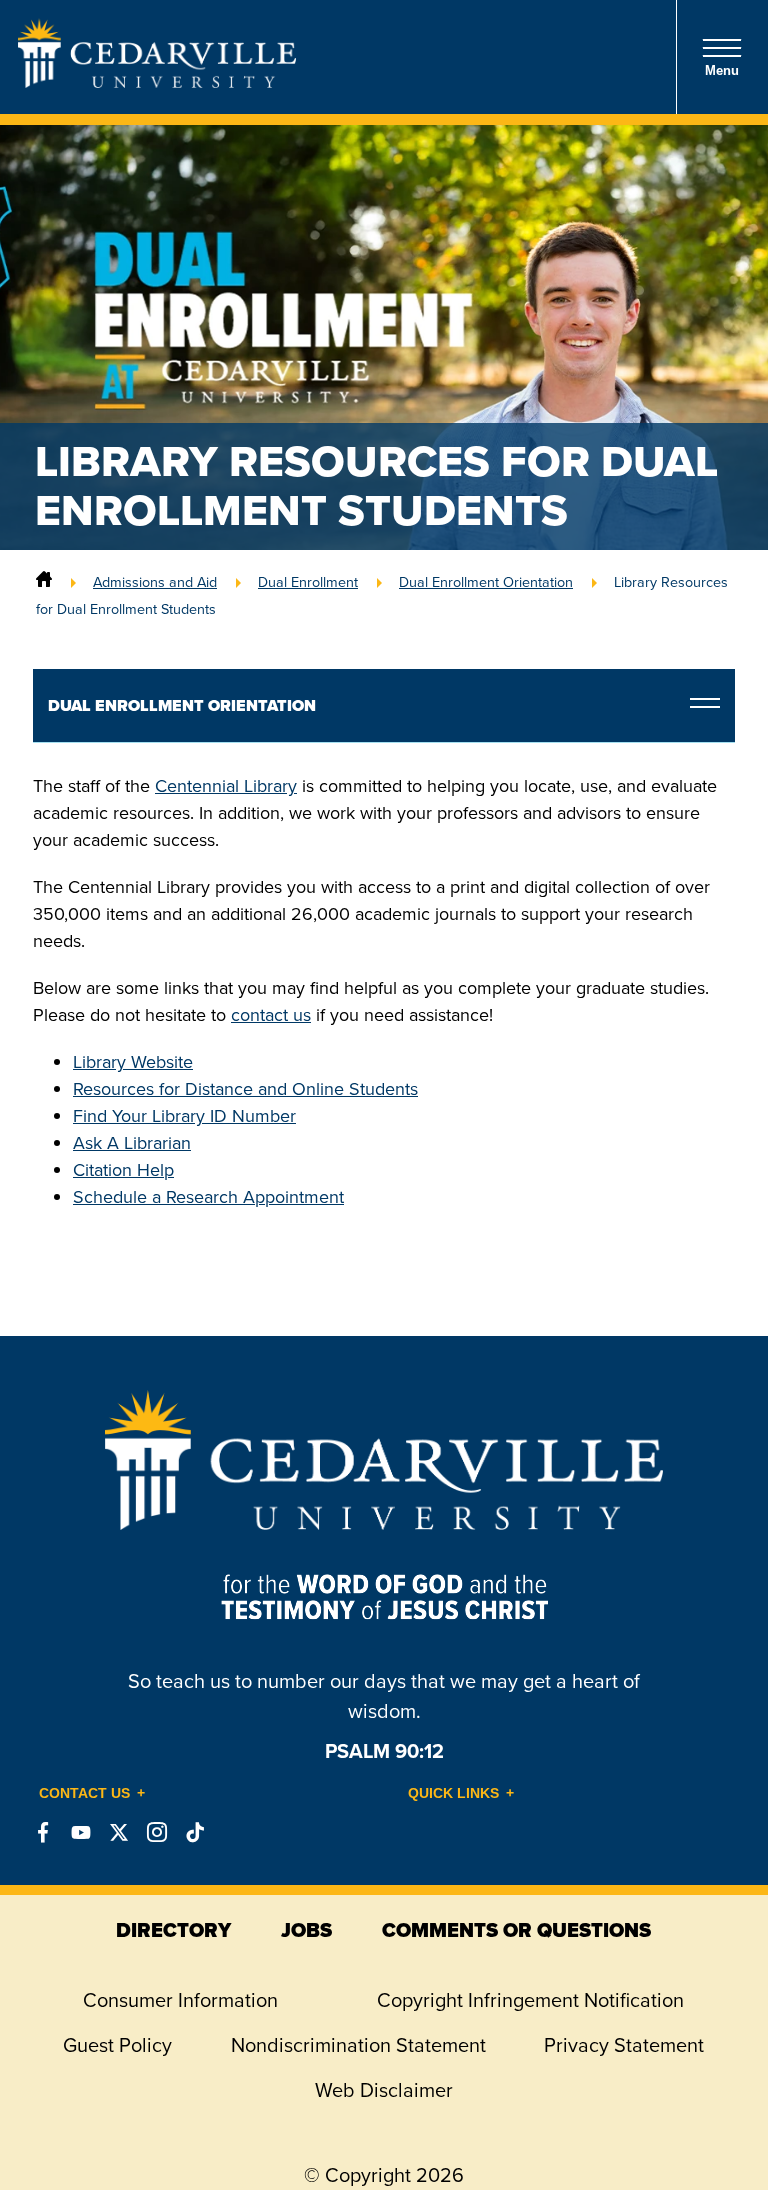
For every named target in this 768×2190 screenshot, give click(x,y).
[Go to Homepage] (157, 82)
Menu (722, 70)
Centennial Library (226, 786)
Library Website (133, 1062)
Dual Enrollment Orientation (486, 582)
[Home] (44, 582)
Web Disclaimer (384, 2090)
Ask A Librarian (132, 1143)
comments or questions (516, 1930)
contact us (271, 1015)
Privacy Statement (624, 2045)
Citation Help (123, 1170)
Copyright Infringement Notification (530, 2000)
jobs (306, 1930)
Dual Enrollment (308, 582)
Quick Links (453, 1793)
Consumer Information (180, 2000)
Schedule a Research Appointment (208, 1197)
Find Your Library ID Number (184, 1116)
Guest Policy (117, 2045)
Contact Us (84, 1793)
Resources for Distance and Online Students (245, 1089)
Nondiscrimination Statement (358, 2045)
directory (173, 1930)
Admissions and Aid (155, 582)
